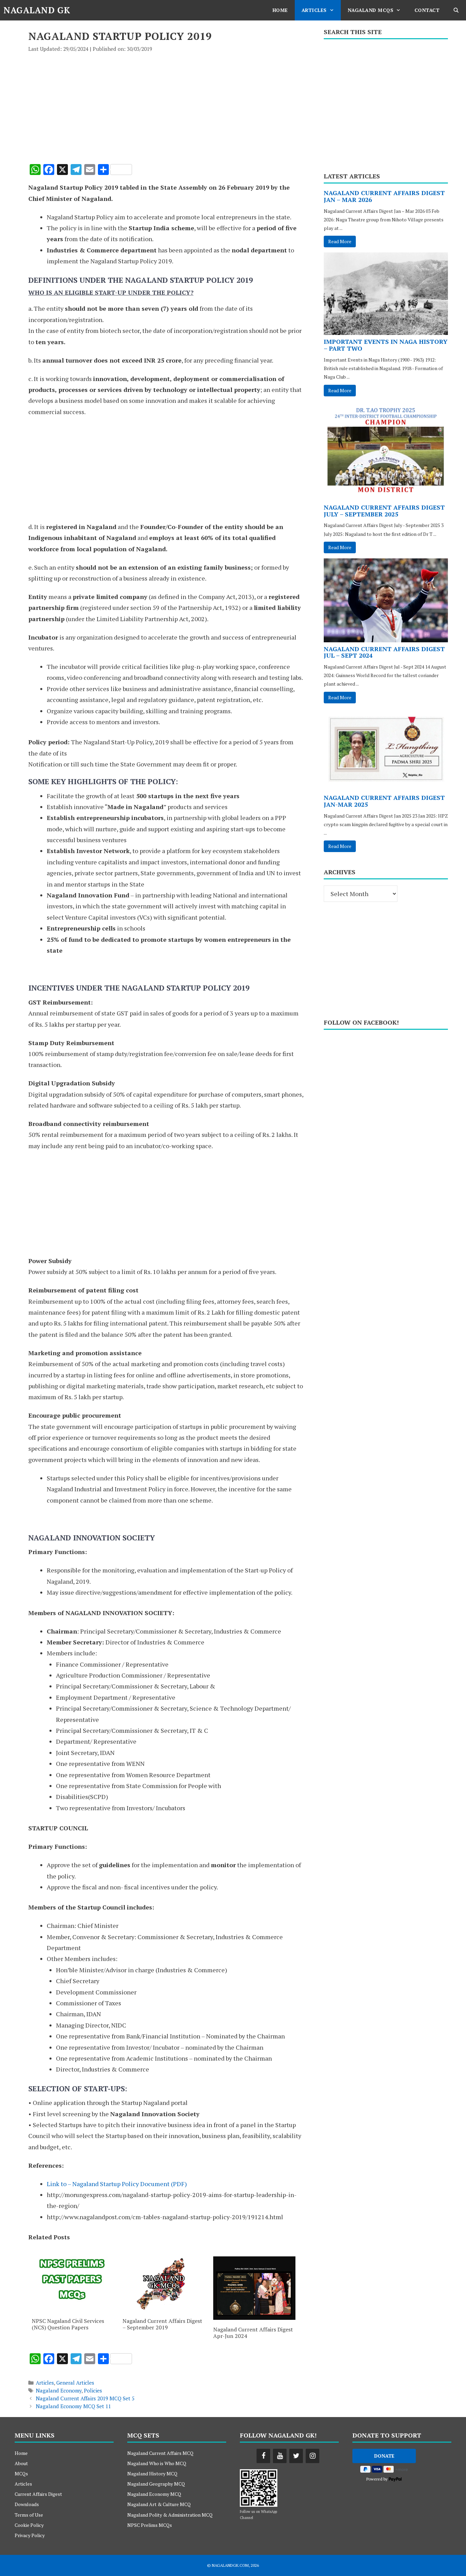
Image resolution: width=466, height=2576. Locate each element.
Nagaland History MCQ (152, 2473)
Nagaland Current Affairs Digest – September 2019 (162, 2324)
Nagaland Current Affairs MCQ (160, 2453)
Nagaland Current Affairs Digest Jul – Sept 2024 (384, 652)
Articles (314, 10)
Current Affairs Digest (38, 2494)
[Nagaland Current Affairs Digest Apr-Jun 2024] (254, 2317)
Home (280, 10)
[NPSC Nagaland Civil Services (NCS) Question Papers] (73, 2309)
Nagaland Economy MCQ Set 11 (73, 2406)
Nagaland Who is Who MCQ (157, 2463)
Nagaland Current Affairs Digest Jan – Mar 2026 (384, 196)
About (21, 2463)
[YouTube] (280, 2456)
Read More (340, 241)
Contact (427, 10)
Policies (93, 2390)
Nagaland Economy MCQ (154, 2494)
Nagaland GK (37, 10)
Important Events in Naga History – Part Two (386, 345)
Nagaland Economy (59, 2390)
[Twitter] (296, 2456)
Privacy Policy (30, 2535)
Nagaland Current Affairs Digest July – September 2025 (384, 511)
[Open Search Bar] (456, 10)
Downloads (27, 2504)
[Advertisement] (166, 104)
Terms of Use (29, 2515)
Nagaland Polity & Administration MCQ (170, 2515)
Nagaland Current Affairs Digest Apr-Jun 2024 (253, 2333)
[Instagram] (312, 2456)
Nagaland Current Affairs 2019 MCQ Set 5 (85, 2398)
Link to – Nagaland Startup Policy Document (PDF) (117, 2184)
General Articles (75, 2383)
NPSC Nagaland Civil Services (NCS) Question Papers (68, 2324)
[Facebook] (263, 2456)
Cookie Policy (29, 2525)
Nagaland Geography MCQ (156, 2484)
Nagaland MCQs (371, 10)
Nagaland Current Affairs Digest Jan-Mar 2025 (384, 801)
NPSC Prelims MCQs (150, 2525)
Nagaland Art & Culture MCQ (159, 2504)
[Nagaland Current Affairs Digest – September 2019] (164, 2309)
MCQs (21, 2473)
